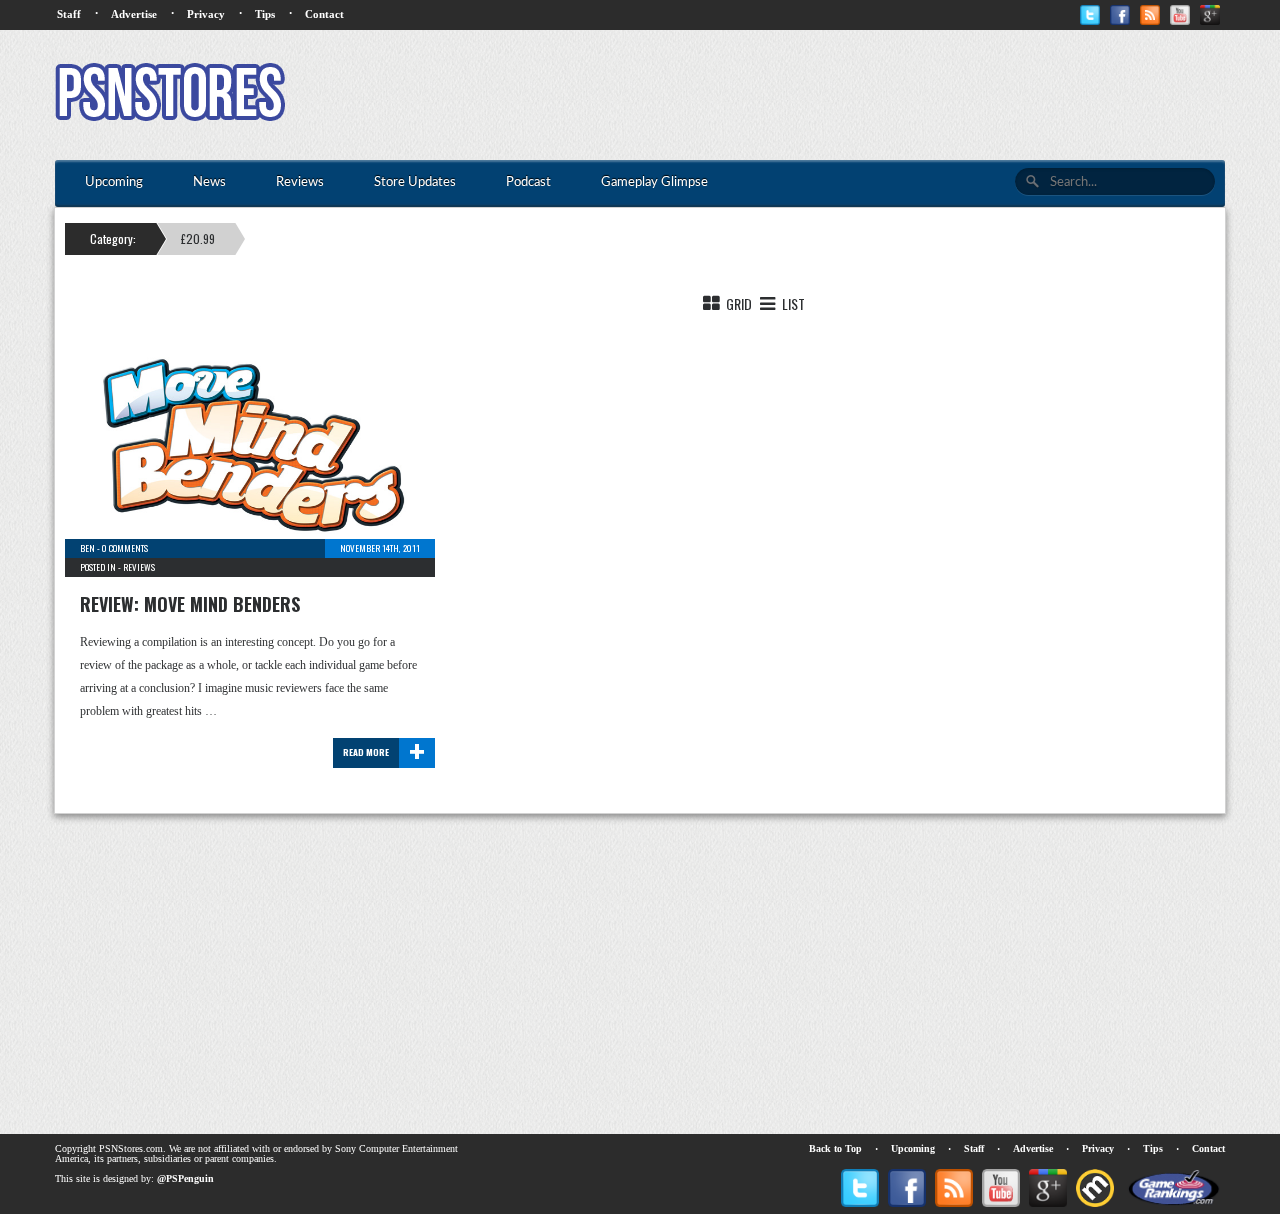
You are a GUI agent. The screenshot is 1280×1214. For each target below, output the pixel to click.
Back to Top (835, 1148)
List (792, 303)
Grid (737, 303)
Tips (265, 14)
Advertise (134, 14)
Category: (113, 238)
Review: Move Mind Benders (190, 604)
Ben (87, 548)
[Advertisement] (861, 95)
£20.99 (198, 238)
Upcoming (913, 1148)
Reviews (139, 567)
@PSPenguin (185, 1178)
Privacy (206, 14)
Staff (69, 14)
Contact (324, 14)
